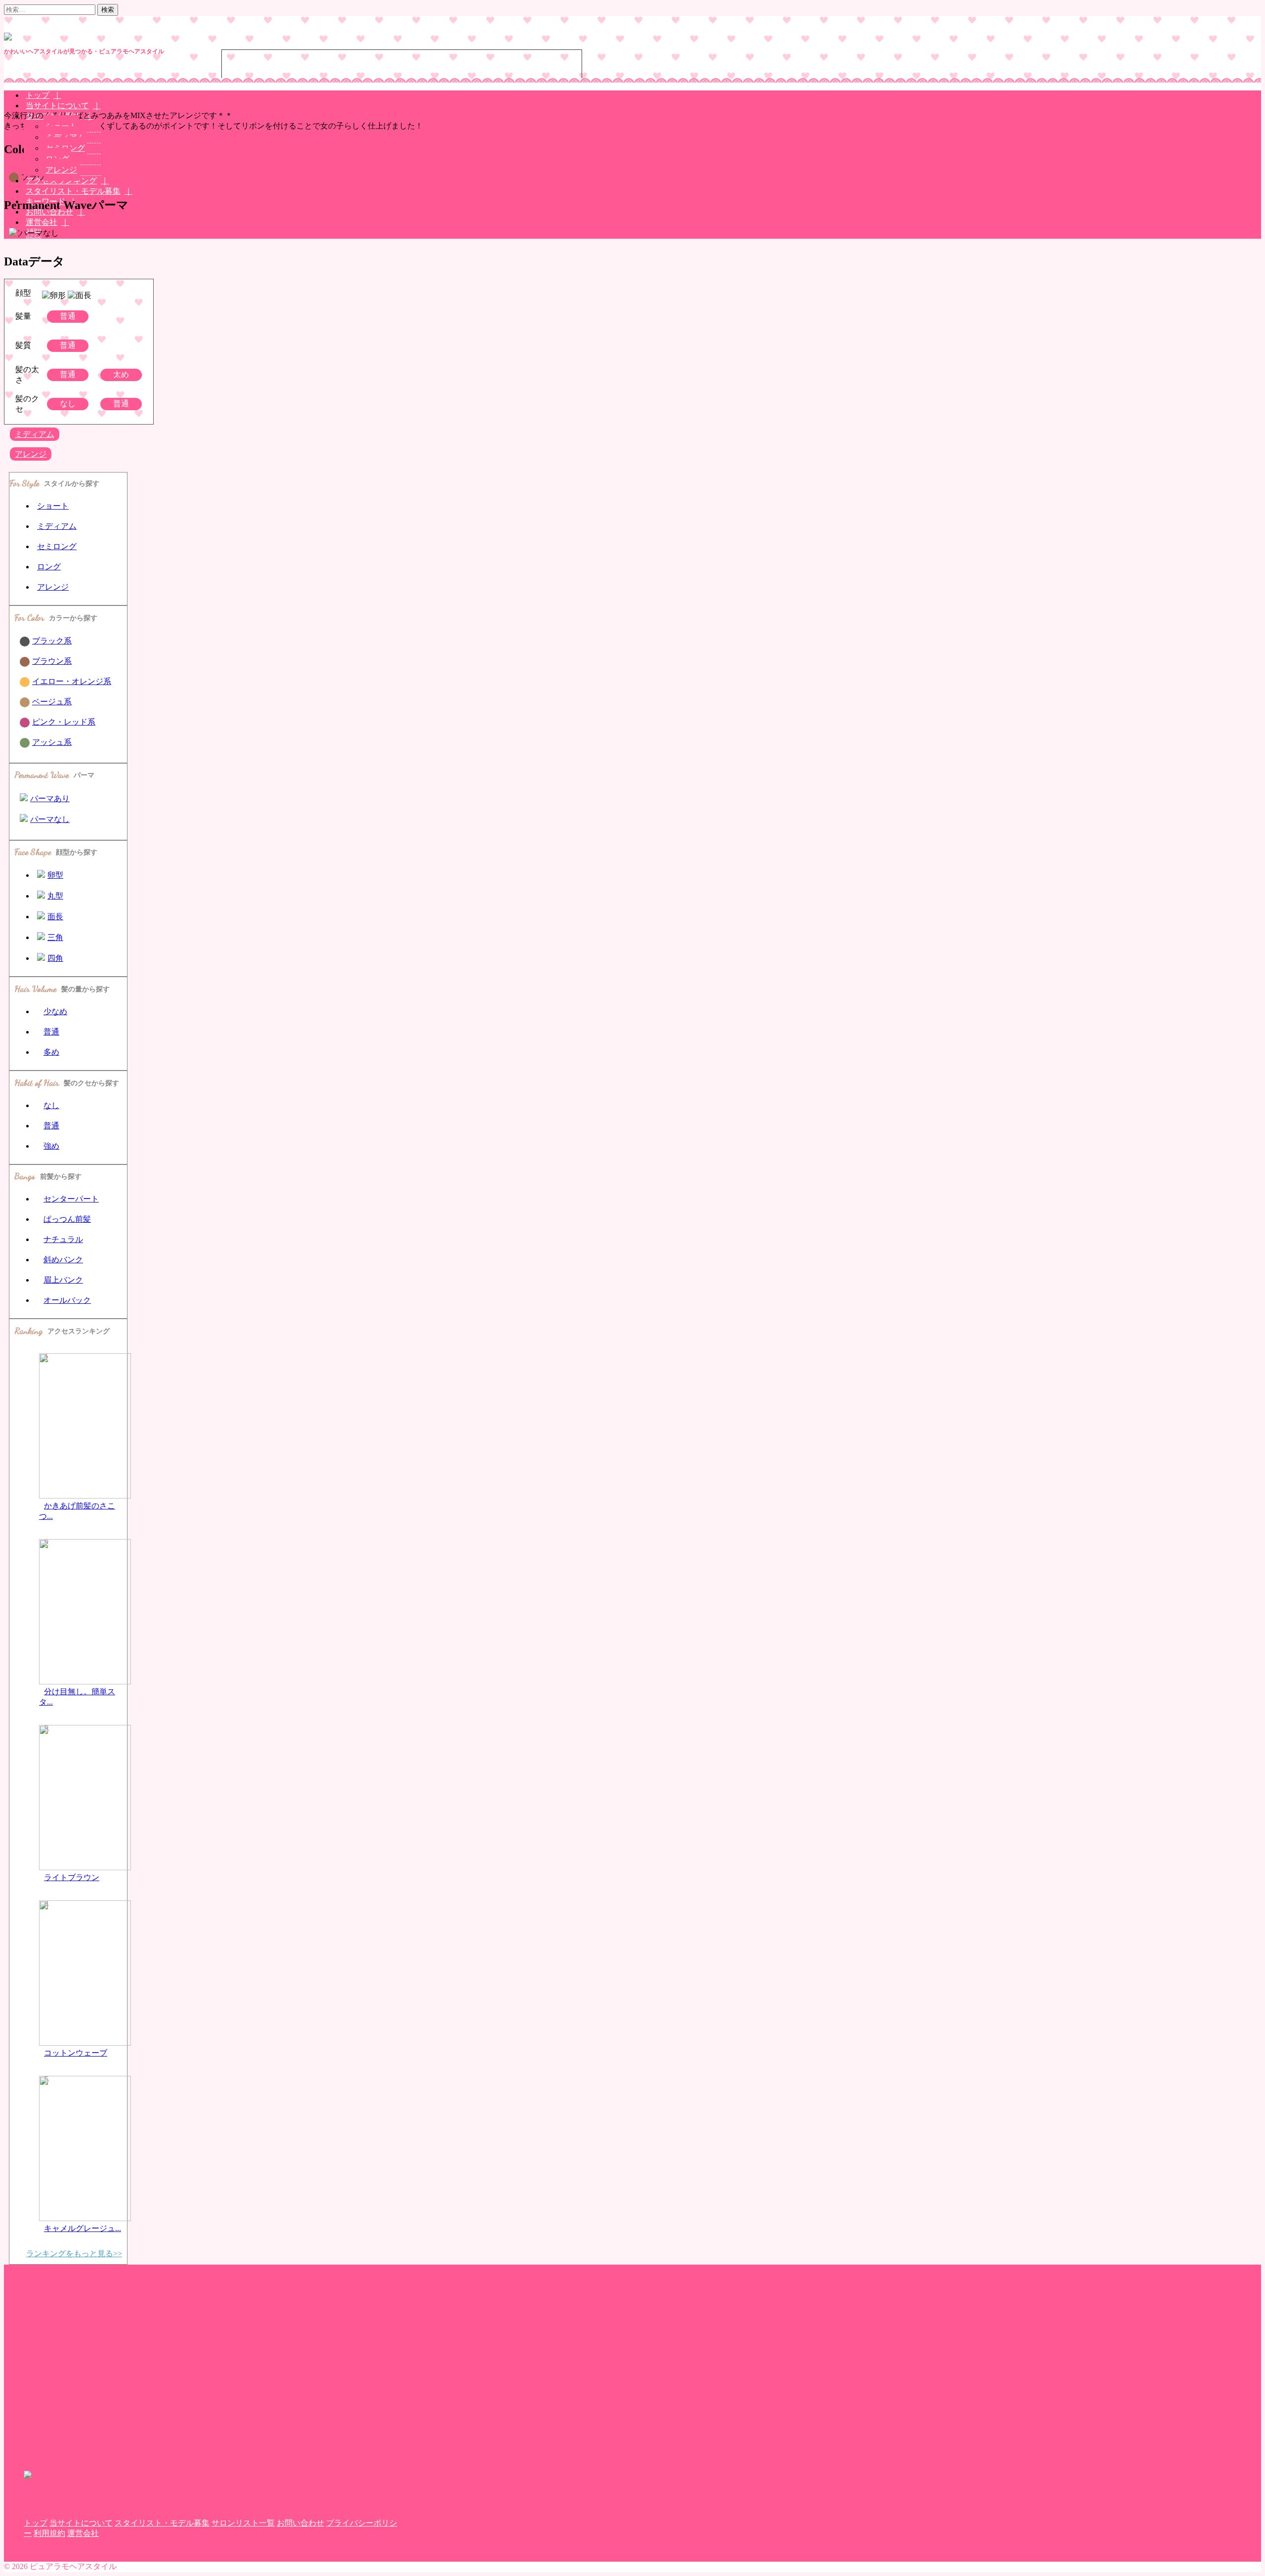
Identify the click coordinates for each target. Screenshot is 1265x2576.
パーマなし (50, 819)
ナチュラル (63, 1239)
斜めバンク (63, 1260)
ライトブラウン (72, 1877)
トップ (36, 2523)
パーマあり (50, 798)
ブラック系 (52, 641)
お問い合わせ (300, 2523)
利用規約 (49, 2533)
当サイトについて (81, 2523)
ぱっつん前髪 (67, 1219)
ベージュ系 (52, 702)
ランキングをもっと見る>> (74, 2254)
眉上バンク (63, 1280)
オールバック (67, 1300)
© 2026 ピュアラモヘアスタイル (60, 2566)
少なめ (55, 1011)
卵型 (55, 875)
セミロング (57, 546)
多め (51, 1052)
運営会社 (42, 222)
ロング (49, 567)
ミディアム (35, 434)
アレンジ (61, 170)
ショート (53, 506)
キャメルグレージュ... (83, 2228)
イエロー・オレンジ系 (72, 681)
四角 (55, 958)
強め (51, 1146)
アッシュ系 (52, 742)
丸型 (55, 896)
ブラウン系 (52, 661)
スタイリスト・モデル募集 (73, 191)
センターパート (71, 1199)
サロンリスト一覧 (243, 2523)
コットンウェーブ (76, 2053)
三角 (55, 937)
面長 (55, 917)
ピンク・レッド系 (64, 722)
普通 (51, 1032)
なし (51, 1105)
